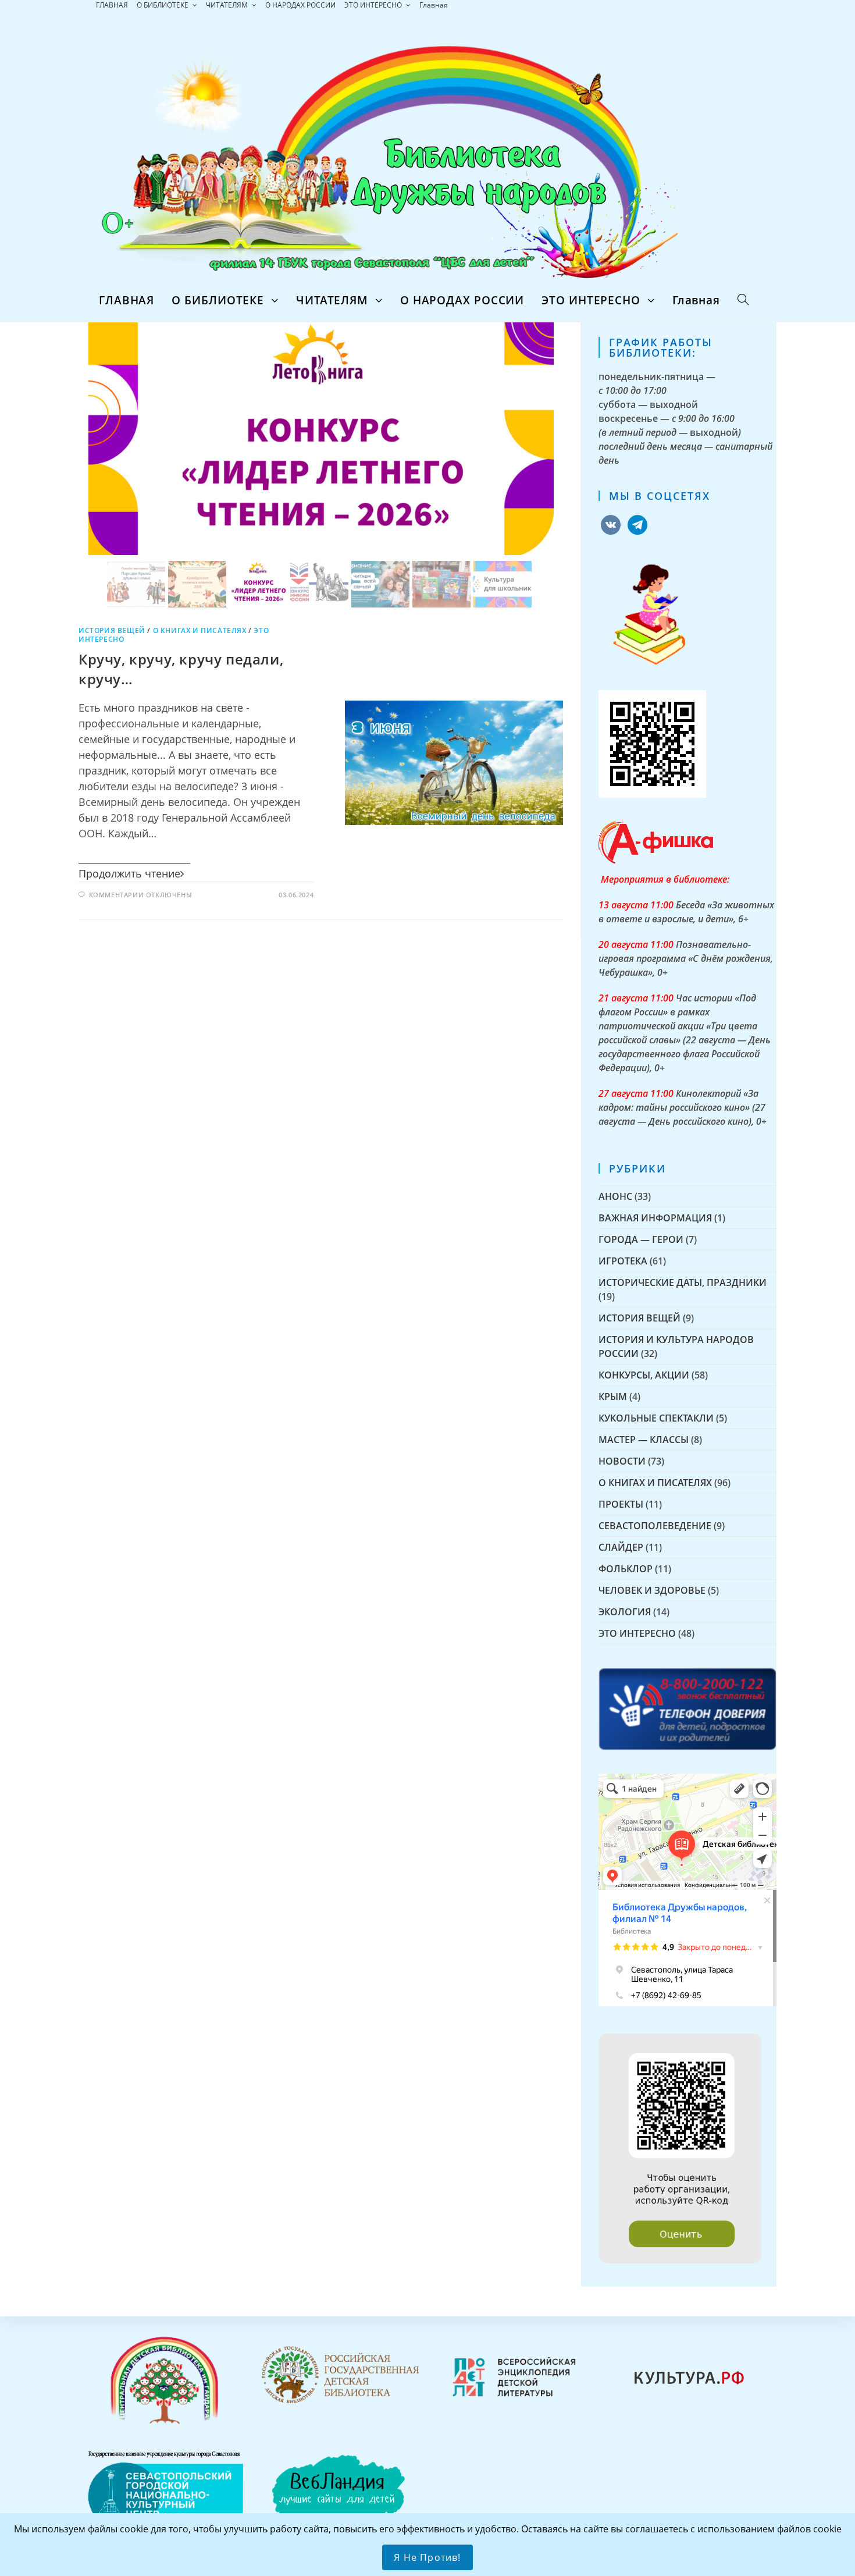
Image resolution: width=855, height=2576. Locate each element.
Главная (434, 5)
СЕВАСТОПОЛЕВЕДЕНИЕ (655, 1526)
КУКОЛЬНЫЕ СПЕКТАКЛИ (656, 1418)
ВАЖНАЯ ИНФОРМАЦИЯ (655, 1218)
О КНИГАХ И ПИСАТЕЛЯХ (200, 630)
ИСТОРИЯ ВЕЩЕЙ (112, 630)
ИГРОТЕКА (623, 1261)
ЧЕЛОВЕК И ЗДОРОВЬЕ (652, 1590)
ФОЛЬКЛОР (626, 1569)
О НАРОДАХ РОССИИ (300, 5)
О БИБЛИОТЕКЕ (163, 5)
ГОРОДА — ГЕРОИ (641, 1239)
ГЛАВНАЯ (112, 5)
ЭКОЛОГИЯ (625, 1612)
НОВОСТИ (622, 1461)
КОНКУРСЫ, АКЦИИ (644, 1375)
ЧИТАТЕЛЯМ (228, 5)
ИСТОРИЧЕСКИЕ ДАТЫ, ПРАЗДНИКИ (683, 1282)
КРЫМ (613, 1397)
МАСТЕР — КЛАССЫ (644, 1440)
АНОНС (615, 1196)
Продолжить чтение (129, 873)
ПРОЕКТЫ (621, 1504)
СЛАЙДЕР (621, 1547)
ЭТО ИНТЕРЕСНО (374, 5)
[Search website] (743, 300)
